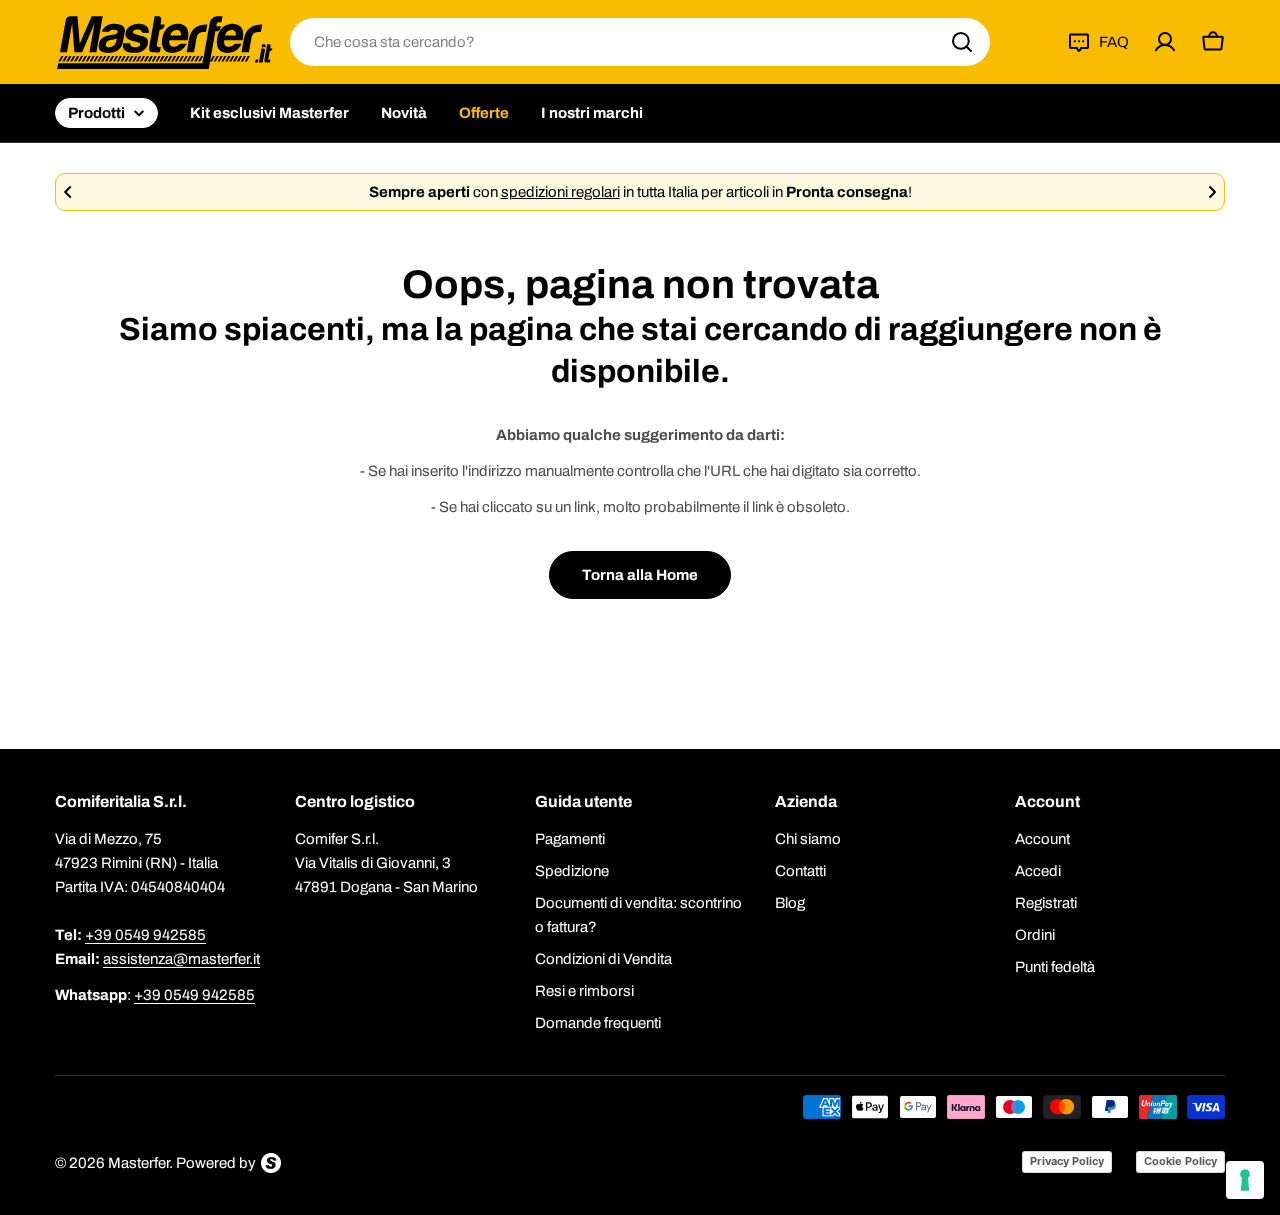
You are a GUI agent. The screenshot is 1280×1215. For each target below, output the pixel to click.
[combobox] (640, 42)
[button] (68, 192)
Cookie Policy (1180, 1161)
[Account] (1165, 42)
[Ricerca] (962, 42)
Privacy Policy (1067, 1161)
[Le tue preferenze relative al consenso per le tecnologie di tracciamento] (1245, 1180)
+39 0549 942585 (145, 935)
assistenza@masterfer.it (181, 959)
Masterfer (138, 1163)
